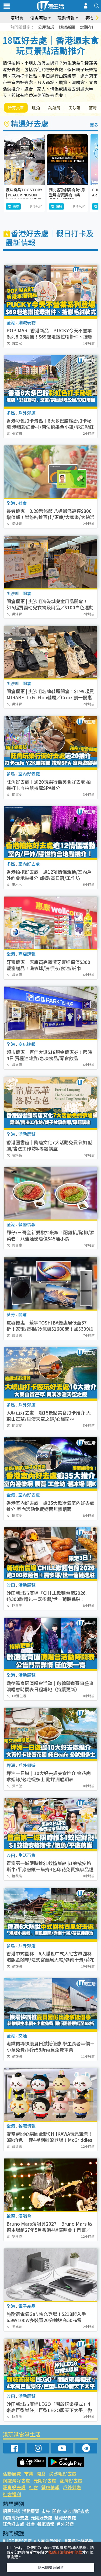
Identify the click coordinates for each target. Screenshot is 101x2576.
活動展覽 (12, 2474)
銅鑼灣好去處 (16, 2480)
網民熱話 (11, 2511)
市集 (29, 2474)
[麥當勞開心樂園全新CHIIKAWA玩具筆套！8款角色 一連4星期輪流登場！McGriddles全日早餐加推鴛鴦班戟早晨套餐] (50, 2095)
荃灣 (93, 108)
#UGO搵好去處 (17, 2541)
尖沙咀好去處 (63, 2474)
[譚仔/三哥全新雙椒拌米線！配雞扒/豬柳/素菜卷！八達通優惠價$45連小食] (50, 1193)
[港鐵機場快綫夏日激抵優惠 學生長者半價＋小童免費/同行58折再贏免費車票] (50, 2005)
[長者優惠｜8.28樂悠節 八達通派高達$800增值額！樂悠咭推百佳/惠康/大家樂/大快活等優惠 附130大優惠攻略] (50, 472)
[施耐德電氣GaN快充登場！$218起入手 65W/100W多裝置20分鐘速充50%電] (50, 2275)
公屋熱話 (46, 27)
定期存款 (88, 27)
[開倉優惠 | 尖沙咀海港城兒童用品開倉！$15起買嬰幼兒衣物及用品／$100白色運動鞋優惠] (50, 562)
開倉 (41, 2474)
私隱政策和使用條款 (65, 2552)
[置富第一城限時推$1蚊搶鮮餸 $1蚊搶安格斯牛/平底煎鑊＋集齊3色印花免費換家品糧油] (50, 1824)
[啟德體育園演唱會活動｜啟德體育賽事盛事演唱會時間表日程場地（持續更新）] (50, 1644)
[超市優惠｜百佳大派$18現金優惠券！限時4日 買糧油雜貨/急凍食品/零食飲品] (50, 1013)
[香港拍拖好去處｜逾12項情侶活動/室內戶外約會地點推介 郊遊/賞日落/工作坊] (50, 833)
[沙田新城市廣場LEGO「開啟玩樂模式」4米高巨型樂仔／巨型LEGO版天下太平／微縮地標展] (50, 2365)
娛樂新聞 (67, 27)
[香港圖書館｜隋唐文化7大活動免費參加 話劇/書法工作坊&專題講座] (50, 1103)
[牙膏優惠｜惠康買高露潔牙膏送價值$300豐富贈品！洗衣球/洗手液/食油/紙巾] (50, 923)
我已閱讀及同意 (51, 2567)
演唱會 (17, 18)
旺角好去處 (14, 2487)
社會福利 (12, 2494)
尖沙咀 (74, 108)
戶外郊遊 (72, 2487)
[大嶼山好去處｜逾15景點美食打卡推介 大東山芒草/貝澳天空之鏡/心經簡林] (50, 1373)
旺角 (36, 108)
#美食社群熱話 (79, 2541)
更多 (94, 125)
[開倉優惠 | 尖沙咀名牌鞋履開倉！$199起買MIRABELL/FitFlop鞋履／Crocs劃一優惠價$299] (50, 652)
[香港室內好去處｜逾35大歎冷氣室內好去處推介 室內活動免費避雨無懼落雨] (50, 1464)
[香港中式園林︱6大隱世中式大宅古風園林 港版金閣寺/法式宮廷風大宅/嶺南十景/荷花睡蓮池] (50, 1914)
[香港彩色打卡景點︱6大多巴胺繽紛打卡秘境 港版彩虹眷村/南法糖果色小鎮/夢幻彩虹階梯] (50, 382)
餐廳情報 (50, 2487)
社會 (33, 2487)
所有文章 (16, 108)
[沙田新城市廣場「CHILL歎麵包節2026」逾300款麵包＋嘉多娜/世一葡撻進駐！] (50, 1554)
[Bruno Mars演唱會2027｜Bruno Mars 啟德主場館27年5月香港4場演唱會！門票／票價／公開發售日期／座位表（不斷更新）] (50, 2185)
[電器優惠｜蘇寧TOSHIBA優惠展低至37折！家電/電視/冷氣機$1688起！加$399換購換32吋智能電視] (50, 1283)
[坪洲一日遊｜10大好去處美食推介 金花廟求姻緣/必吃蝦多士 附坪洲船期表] (50, 1734)
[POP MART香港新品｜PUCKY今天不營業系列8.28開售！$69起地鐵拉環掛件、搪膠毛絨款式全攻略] (50, 291)
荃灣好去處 (71, 2480)
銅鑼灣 (54, 108)
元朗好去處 (45, 2480)
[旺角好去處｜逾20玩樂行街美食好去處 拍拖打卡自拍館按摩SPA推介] (50, 743)
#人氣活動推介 (48, 2541)
